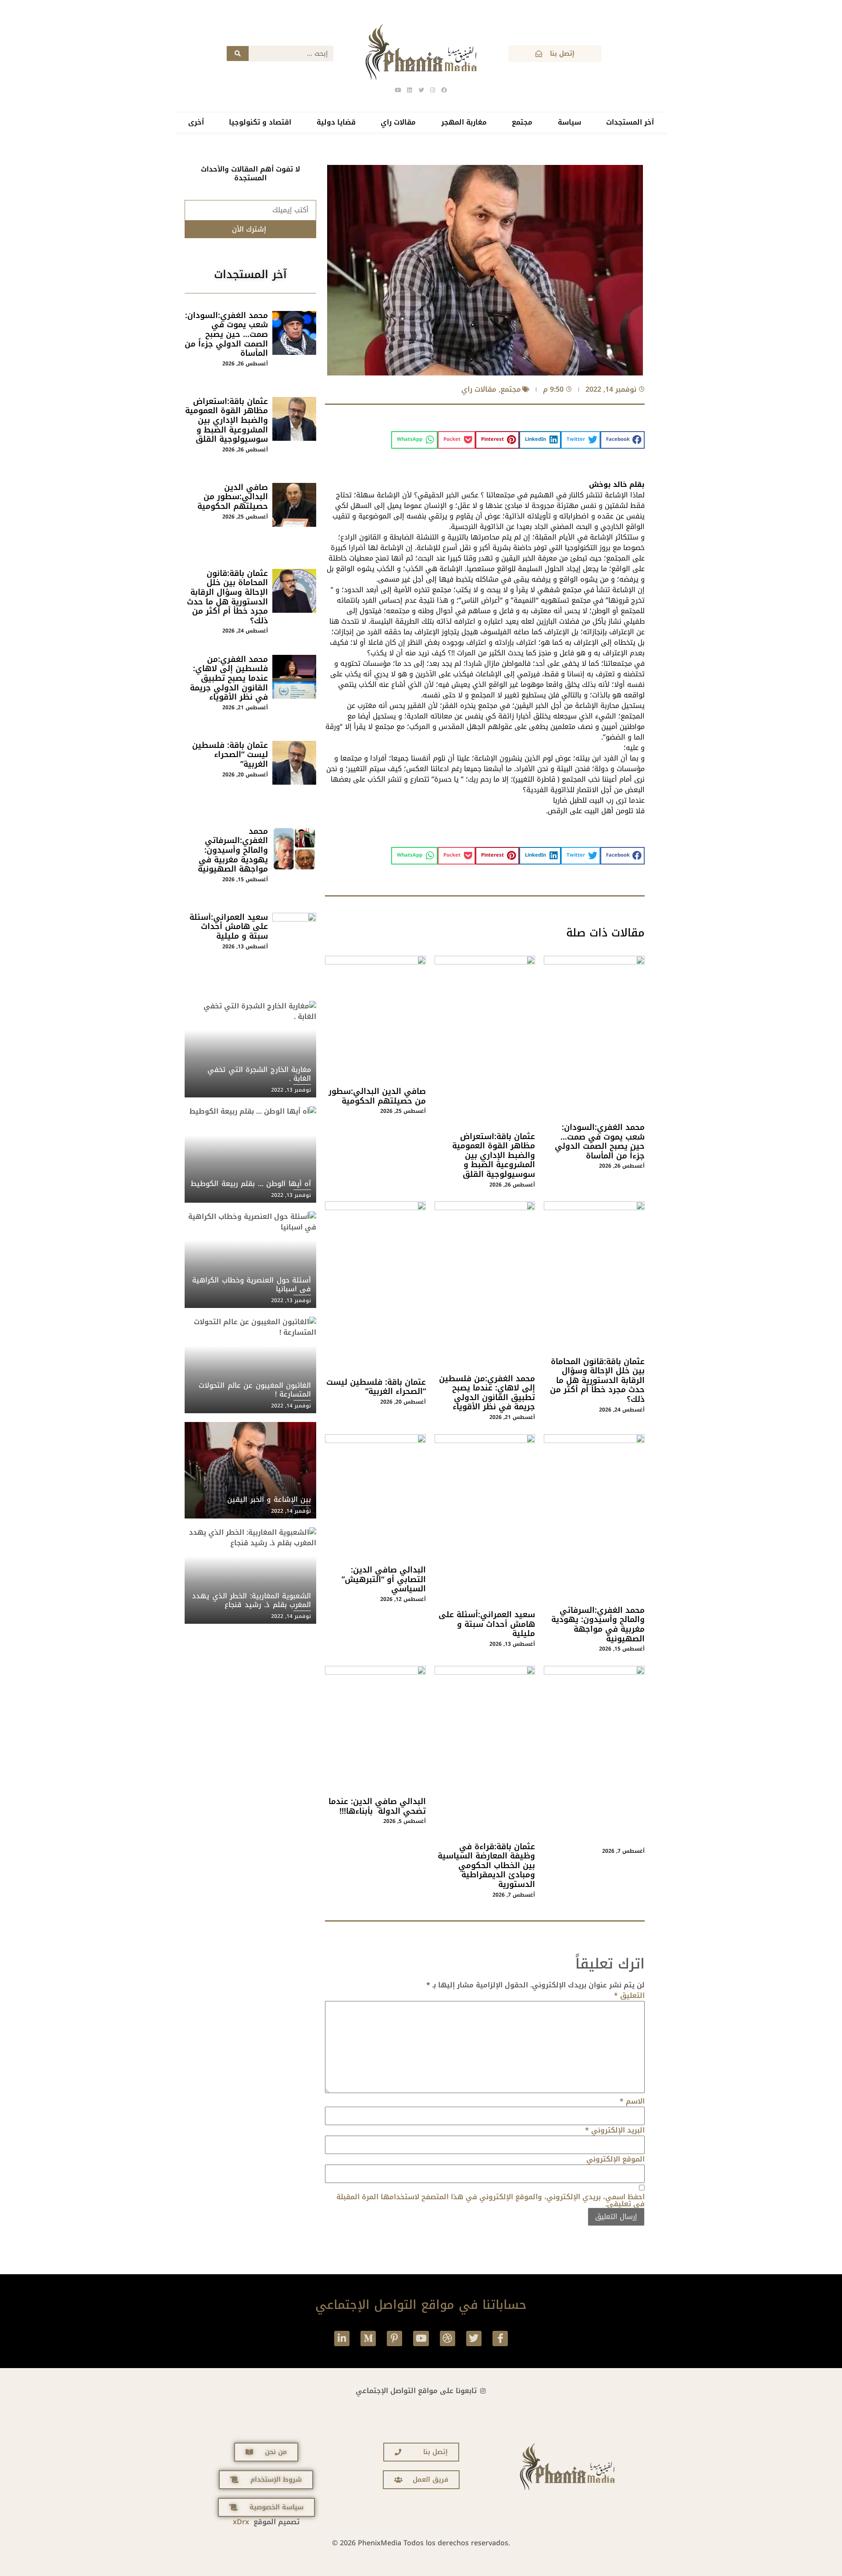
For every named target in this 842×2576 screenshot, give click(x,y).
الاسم (632, 2101)
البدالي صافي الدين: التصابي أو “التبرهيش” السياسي (384, 1579)
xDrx (241, 2522)
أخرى (196, 122)
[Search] (238, 54)
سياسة (569, 122)
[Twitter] (474, 2338)
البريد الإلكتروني (615, 2130)
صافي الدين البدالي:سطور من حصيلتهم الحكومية (377, 1096)
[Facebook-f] (500, 2338)
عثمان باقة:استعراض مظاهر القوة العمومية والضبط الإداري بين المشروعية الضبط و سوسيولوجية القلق (494, 1155)
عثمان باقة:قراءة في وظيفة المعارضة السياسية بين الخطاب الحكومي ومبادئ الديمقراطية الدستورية (486, 1865)
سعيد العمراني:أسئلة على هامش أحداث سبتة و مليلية (487, 1624)
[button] (623, 440)
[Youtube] (421, 2338)
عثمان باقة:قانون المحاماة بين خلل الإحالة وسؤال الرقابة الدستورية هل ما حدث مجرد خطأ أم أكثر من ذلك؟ (597, 1380)
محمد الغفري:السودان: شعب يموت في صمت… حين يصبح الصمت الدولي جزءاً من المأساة (600, 1142)
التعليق (629, 1996)
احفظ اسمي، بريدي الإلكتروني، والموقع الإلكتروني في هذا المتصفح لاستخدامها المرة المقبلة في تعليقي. (491, 2201)
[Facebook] (444, 90)
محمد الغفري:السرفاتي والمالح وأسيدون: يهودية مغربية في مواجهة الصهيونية (598, 1624)
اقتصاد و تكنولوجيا (260, 122)
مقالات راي (398, 122)
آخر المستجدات (630, 122)
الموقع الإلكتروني (615, 2159)
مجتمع (522, 122)
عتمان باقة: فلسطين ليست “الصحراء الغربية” (376, 1387)
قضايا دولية (336, 122)
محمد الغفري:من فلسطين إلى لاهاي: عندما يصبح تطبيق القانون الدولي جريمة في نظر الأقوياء (487, 1393)
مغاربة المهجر (464, 122)
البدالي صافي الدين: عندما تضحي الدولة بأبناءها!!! (377, 1806)
